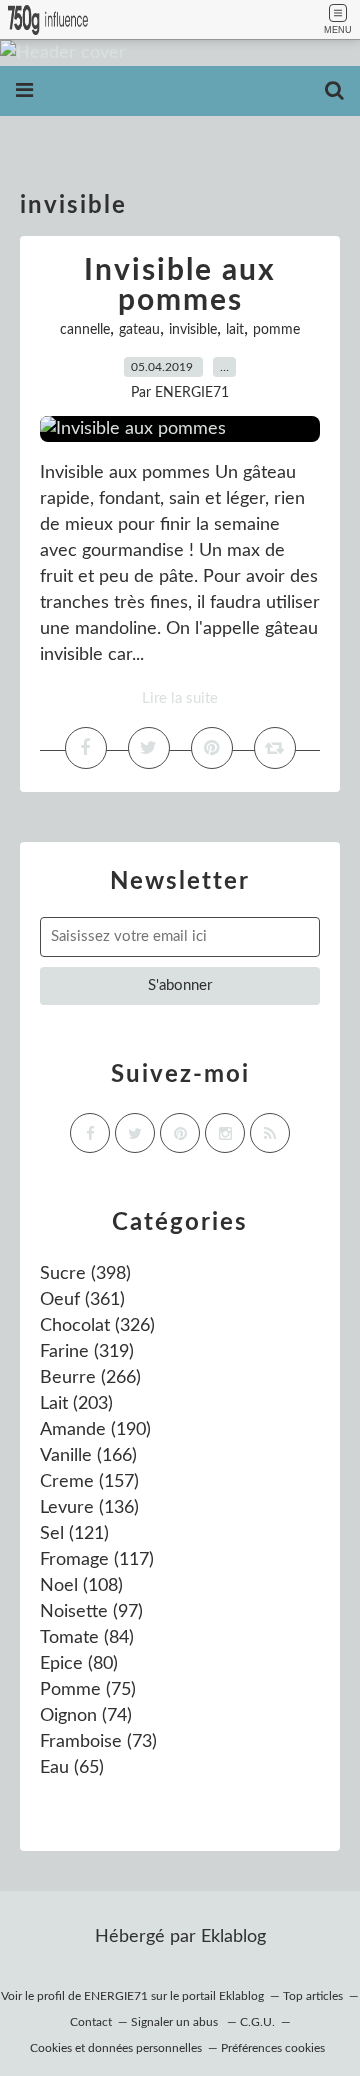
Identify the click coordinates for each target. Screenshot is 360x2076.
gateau (139, 330)
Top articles (313, 1996)
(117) (97, 1560)
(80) (79, 1664)
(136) (89, 1508)
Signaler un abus (176, 2022)
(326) (97, 1326)
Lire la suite (180, 698)
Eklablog (233, 1937)
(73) (98, 1742)
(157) (89, 1482)
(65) (72, 1768)
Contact (91, 2022)
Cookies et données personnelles (116, 2048)
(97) (91, 1612)
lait (235, 330)
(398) (85, 1274)
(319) (87, 1352)
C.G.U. (257, 2022)
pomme (276, 330)
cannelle (85, 330)
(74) (86, 1716)
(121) (74, 1534)
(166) (88, 1456)
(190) (95, 1430)
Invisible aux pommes (180, 286)
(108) (81, 1586)
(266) (90, 1378)
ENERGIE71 (116, 1996)
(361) (82, 1300)
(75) (88, 1690)
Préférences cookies (273, 2048)
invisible (193, 330)
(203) (76, 1404)
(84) (87, 1638)
